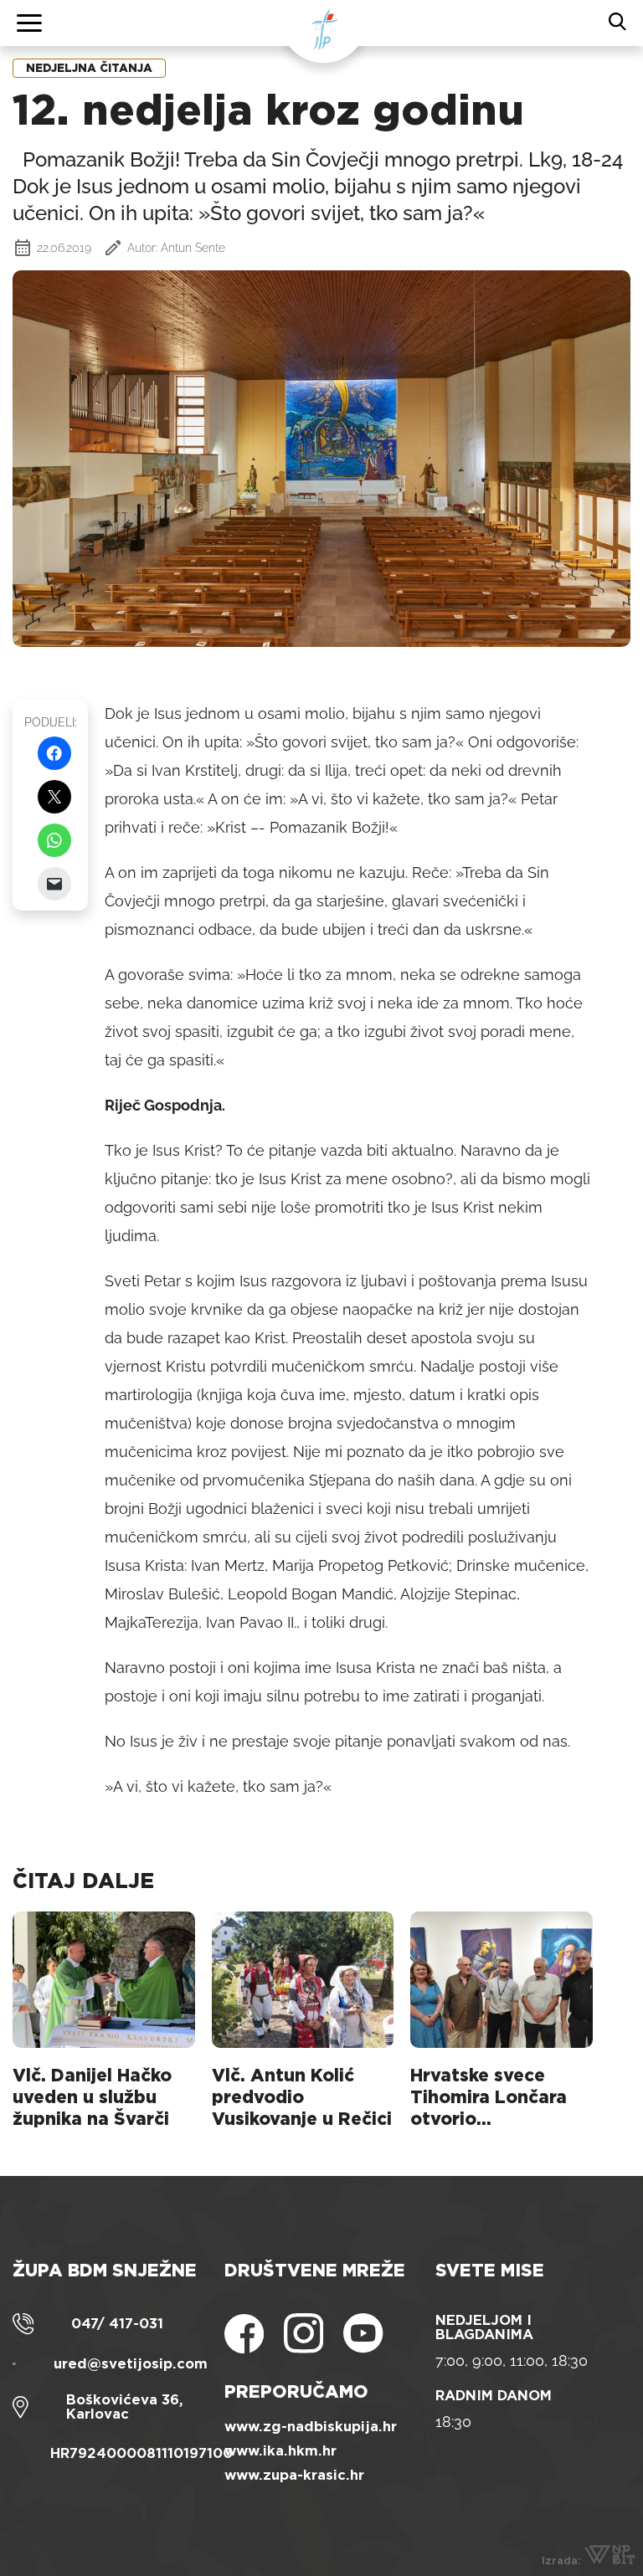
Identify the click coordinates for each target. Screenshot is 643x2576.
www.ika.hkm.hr (280, 2451)
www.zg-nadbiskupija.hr (311, 2427)
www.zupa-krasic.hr (294, 2475)
